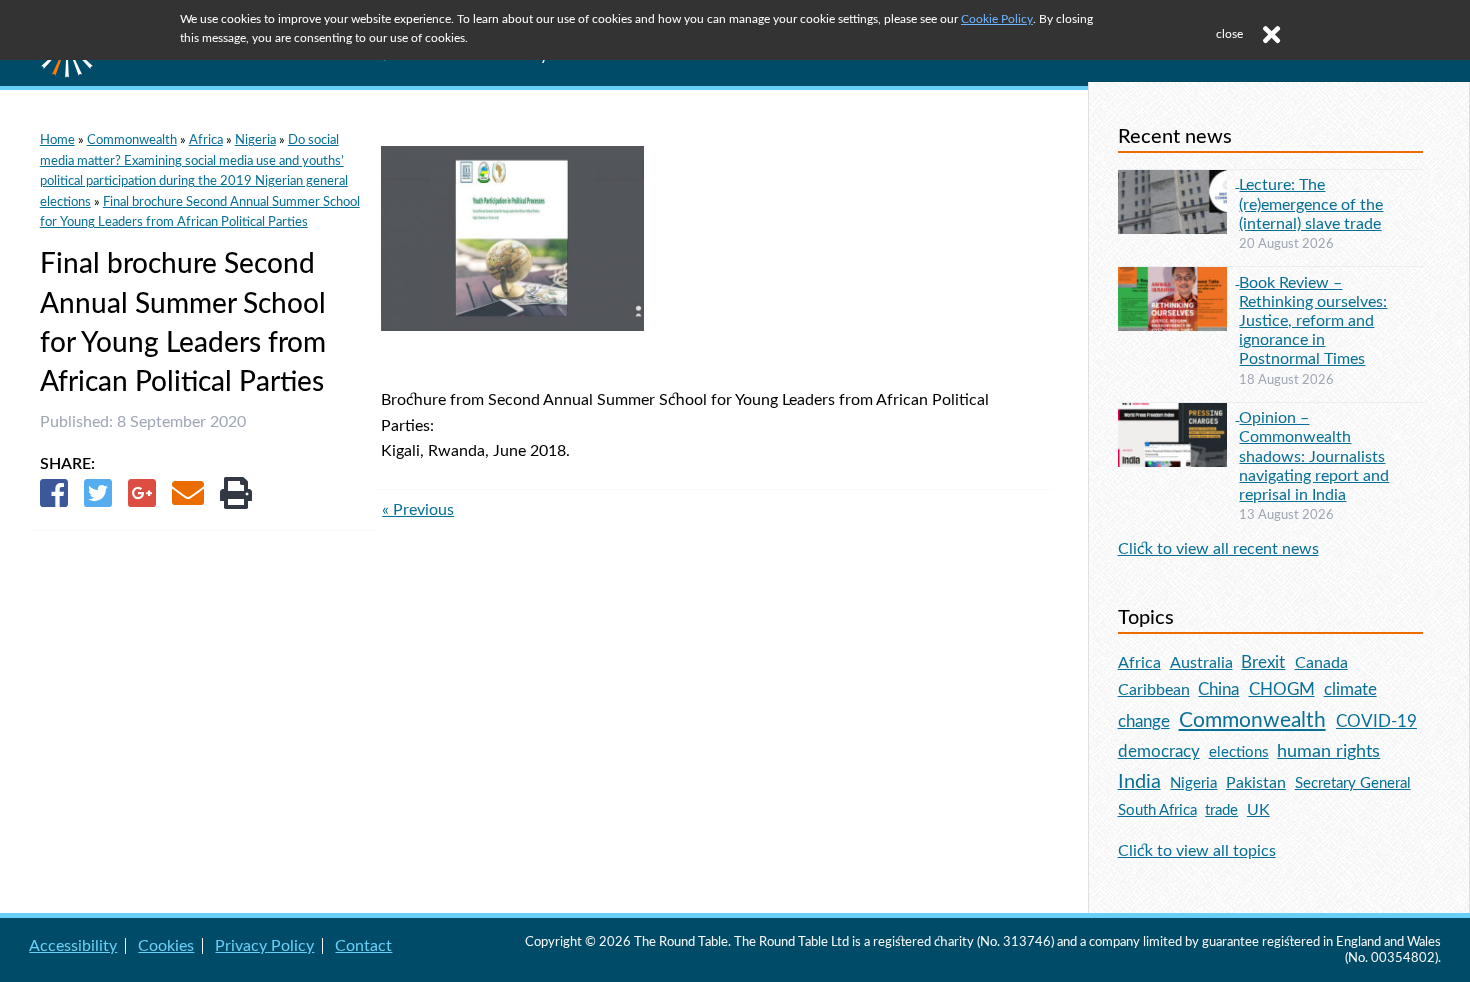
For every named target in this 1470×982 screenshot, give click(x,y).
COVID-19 (1376, 721)
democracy (1159, 751)
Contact (363, 946)
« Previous (418, 510)
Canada (1321, 663)
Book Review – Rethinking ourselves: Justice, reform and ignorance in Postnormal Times (1313, 321)
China (1218, 689)
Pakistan (1256, 783)
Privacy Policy (264, 946)
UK (1258, 810)
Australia (1201, 663)
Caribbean (1154, 690)
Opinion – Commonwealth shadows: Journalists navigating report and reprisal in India (1314, 456)
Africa (206, 140)
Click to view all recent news (1218, 549)
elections (1239, 752)
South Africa (1157, 810)
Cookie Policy (997, 19)
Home (57, 140)
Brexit (1263, 662)
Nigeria (255, 140)
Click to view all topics (1197, 851)
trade (1221, 810)
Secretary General (1353, 783)
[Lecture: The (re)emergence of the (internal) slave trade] (1179, 182)
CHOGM (1282, 689)
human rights (1328, 751)
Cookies (166, 946)
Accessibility (73, 946)
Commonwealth (132, 140)
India (1139, 782)
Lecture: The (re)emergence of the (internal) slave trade (1311, 204)
